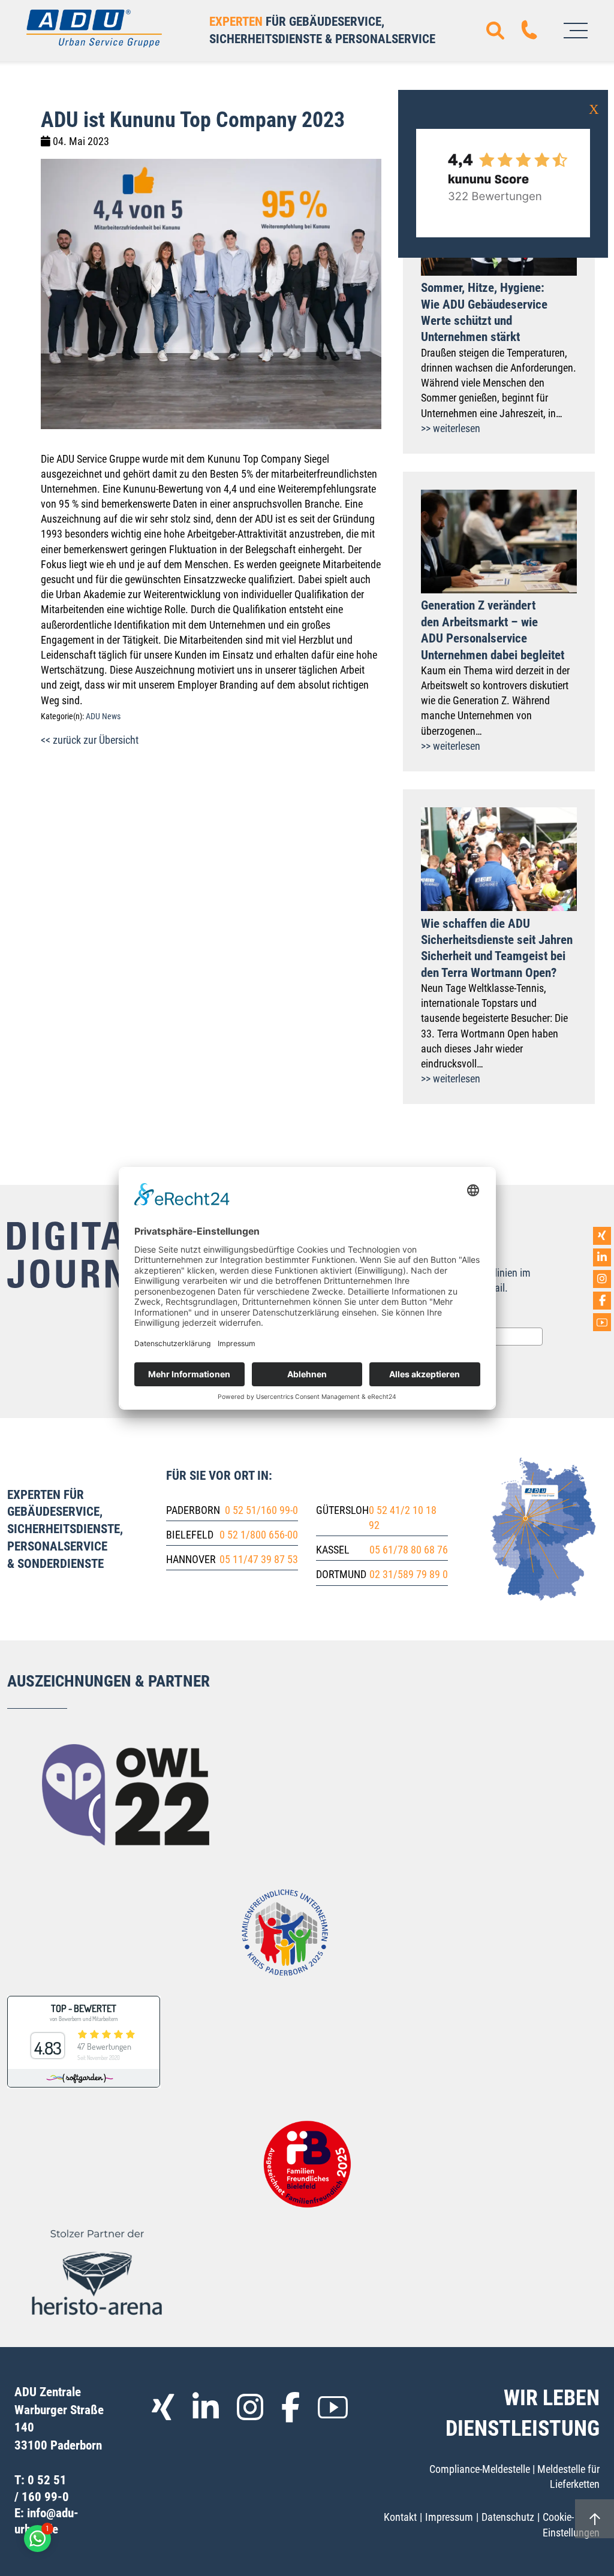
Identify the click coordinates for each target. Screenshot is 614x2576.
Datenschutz (508, 2517)
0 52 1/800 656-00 (259, 1535)
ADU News (103, 717)
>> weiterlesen (451, 428)
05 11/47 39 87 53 (259, 1559)
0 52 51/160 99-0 (261, 1510)
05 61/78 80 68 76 (409, 1550)
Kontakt (400, 2517)
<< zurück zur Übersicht (90, 740)
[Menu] (576, 31)
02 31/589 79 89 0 (409, 1574)
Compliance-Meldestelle (480, 2469)
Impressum (449, 2517)
